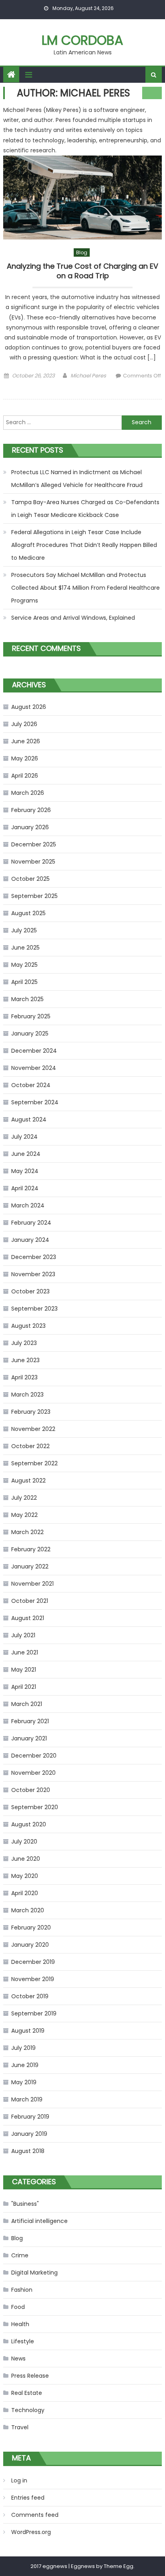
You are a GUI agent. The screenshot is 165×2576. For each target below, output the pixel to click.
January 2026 (30, 827)
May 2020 (25, 1876)
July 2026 (24, 724)
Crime (20, 2255)
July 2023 (24, 1343)
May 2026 (25, 758)
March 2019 (27, 2099)
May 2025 (24, 965)
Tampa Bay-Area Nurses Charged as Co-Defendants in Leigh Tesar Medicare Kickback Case (85, 509)
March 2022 (27, 1532)
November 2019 (33, 1979)
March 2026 (28, 793)
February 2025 (31, 1016)
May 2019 (24, 2082)
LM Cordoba (82, 40)
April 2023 (24, 1377)
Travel (20, 2427)
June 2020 (26, 1859)
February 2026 (31, 810)
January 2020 (30, 1945)
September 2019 (34, 2013)
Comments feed (35, 2515)
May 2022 (24, 1515)
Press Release (30, 2376)
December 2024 (34, 1051)
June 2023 (25, 1360)
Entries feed (28, 2498)
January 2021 (29, 1738)
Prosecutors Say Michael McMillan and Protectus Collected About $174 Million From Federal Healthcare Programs (86, 588)
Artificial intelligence (39, 2221)
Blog (82, 252)
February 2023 (31, 1412)
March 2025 (27, 999)
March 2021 (27, 1704)
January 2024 (30, 1240)
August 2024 (29, 1119)
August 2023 (28, 1326)
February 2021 (30, 1721)
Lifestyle (23, 2341)
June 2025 (25, 948)
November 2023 (33, 1274)
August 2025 (28, 913)
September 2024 (35, 1102)
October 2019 (30, 1996)
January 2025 (30, 1034)
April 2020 (25, 1893)
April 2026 (25, 776)
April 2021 (24, 1687)
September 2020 (35, 1807)
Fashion (22, 2290)
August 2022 (28, 1481)
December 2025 (34, 844)
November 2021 (32, 1584)
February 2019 (30, 2117)
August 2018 (28, 2151)
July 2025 (24, 930)
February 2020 (31, 1928)
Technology (28, 2410)
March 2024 (28, 1205)
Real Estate (27, 2393)
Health (20, 2324)
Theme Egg (119, 2566)
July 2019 (23, 2048)
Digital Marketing (34, 2273)
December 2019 (33, 1962)
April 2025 (24, 982)
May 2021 (24, 1670)
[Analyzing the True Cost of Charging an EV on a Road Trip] (82, 198)
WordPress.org (31, 2532)
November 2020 (33, 1773)
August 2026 (29, 707)
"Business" (25, 2204)
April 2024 (25, 1188)
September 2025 (34, 896)
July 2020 (24, 1842)
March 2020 (28, 1910)
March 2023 (27, 1395)
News (18, 2359)
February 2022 (31, 1549)
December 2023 (34, 1257)
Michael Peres (88, 376)
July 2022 (24, 1498)
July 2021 (23, 1635)
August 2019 (28, 2031)
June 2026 (26, 741)
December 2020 (34, 1756)
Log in (19, 2480)
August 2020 (29, 1824)
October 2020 (31, 1790)
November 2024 (34, 1068)
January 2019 (29, 2134)
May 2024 (25, 1171)
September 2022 (34, 1463)
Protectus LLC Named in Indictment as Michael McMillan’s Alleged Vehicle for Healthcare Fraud (77, 479)
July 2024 (24, 1137)
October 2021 (30, 1601)
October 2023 (30, 1291)
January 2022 (30, 1566)
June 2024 (26, 1154)
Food (18, 2307)
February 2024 (31, 1223)
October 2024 (31, 1085)
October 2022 (30, 1446)
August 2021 (28, 1618)
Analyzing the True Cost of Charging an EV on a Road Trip (82, 271)
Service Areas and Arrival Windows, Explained (73, 618)
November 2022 (33, 1429)
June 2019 (25, 2065)
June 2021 (25, 1652)
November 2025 (33, 862)
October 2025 (30, 879)
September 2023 (34, 1309)
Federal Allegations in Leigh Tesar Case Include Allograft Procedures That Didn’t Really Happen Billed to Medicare (84, 545)
